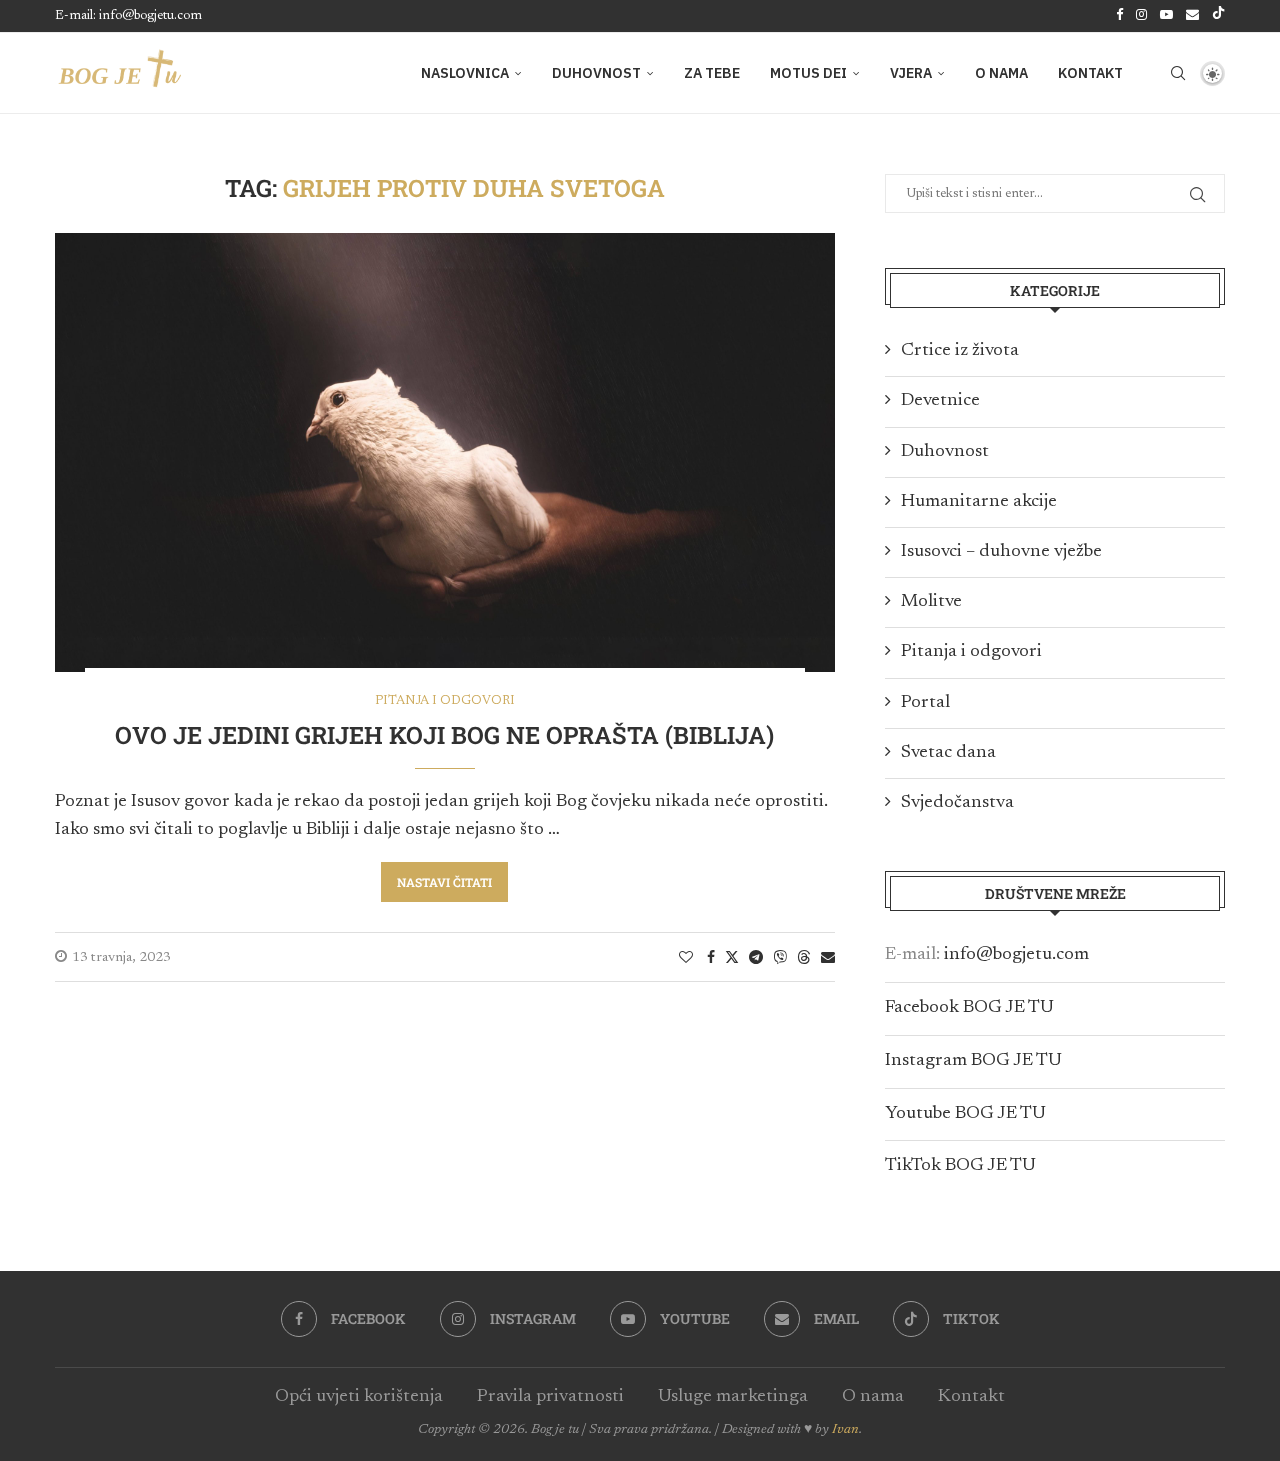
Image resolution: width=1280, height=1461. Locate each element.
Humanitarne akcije (979, 502)
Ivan (845, 1430)
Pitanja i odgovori (971, 652)
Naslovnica (465, 73)
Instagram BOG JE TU (973, 1061)
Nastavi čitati (444, 882)
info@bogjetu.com (1016, 955)
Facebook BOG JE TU (969, 1008)
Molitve (931, 602)
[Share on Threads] (804, 957)
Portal (925, 703)
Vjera (911, 73)
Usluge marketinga (733, 1397)
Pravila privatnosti (550, 1397)
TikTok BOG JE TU (960, 1166)
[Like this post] (686, 958)
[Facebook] (1119, 16)
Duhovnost (596, 73)
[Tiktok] (1218, 16)
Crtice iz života (960, 351)
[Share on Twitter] (732, 957)
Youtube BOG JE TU (965, 1114)
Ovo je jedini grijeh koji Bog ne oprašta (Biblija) (444, 735)
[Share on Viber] (780, 957)
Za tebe (712, 73)
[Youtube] (1166, 16)
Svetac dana (948, 753)
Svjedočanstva (957, 803)
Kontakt (1090, 73)
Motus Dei (808, 73)
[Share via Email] (828, 958)
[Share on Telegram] (756, 958)
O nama (1001, 73)
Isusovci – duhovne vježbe (1001, 552)
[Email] (1192, 16)
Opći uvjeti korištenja (359, 1397)
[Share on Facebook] (711, 958)
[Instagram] (1141, 16)
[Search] (1178, 73)
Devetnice (940, 401)
